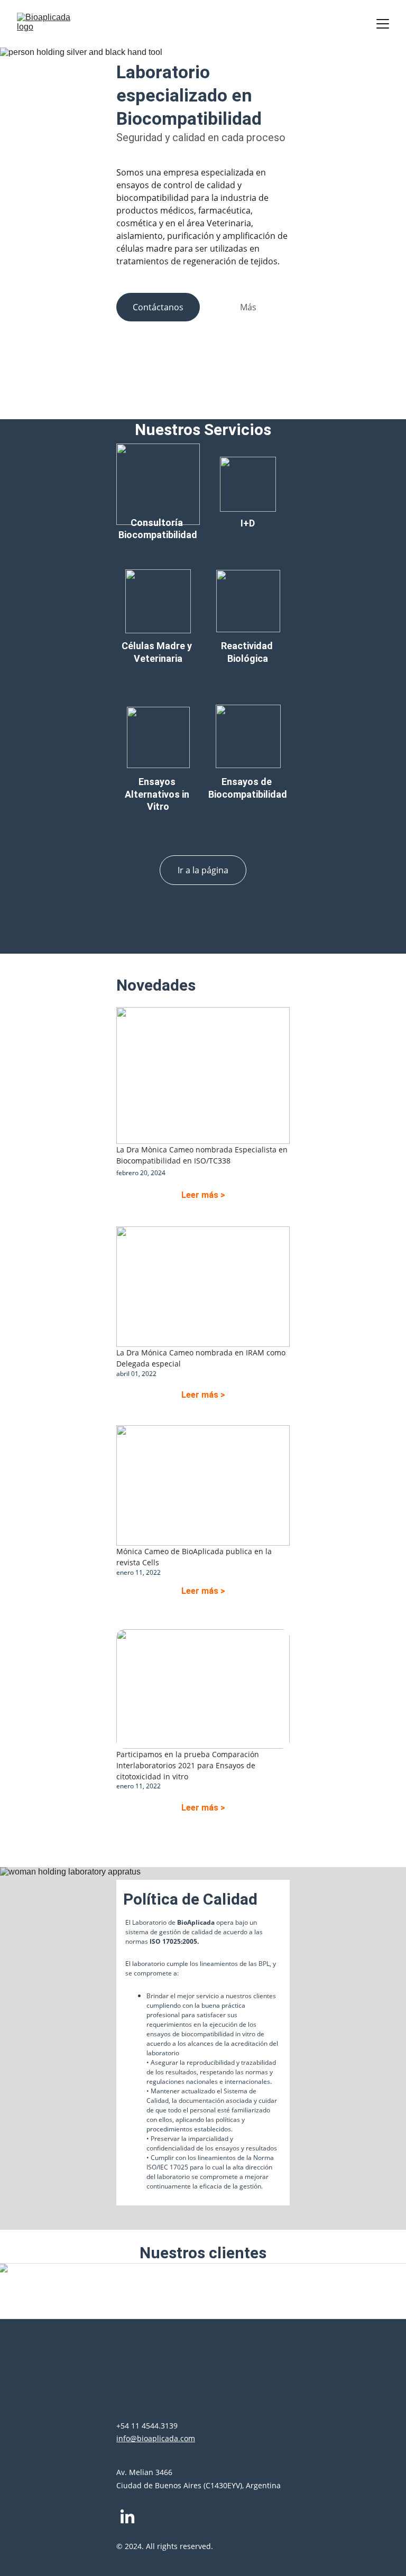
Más (248, 307)
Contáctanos (158, 307)
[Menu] (383, 24)
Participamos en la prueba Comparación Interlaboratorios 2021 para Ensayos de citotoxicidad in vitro (189, 1765)
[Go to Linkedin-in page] (127, 2517)
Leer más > (203, 1195)
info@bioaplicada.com (156, 2438)
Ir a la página (203, 870)
